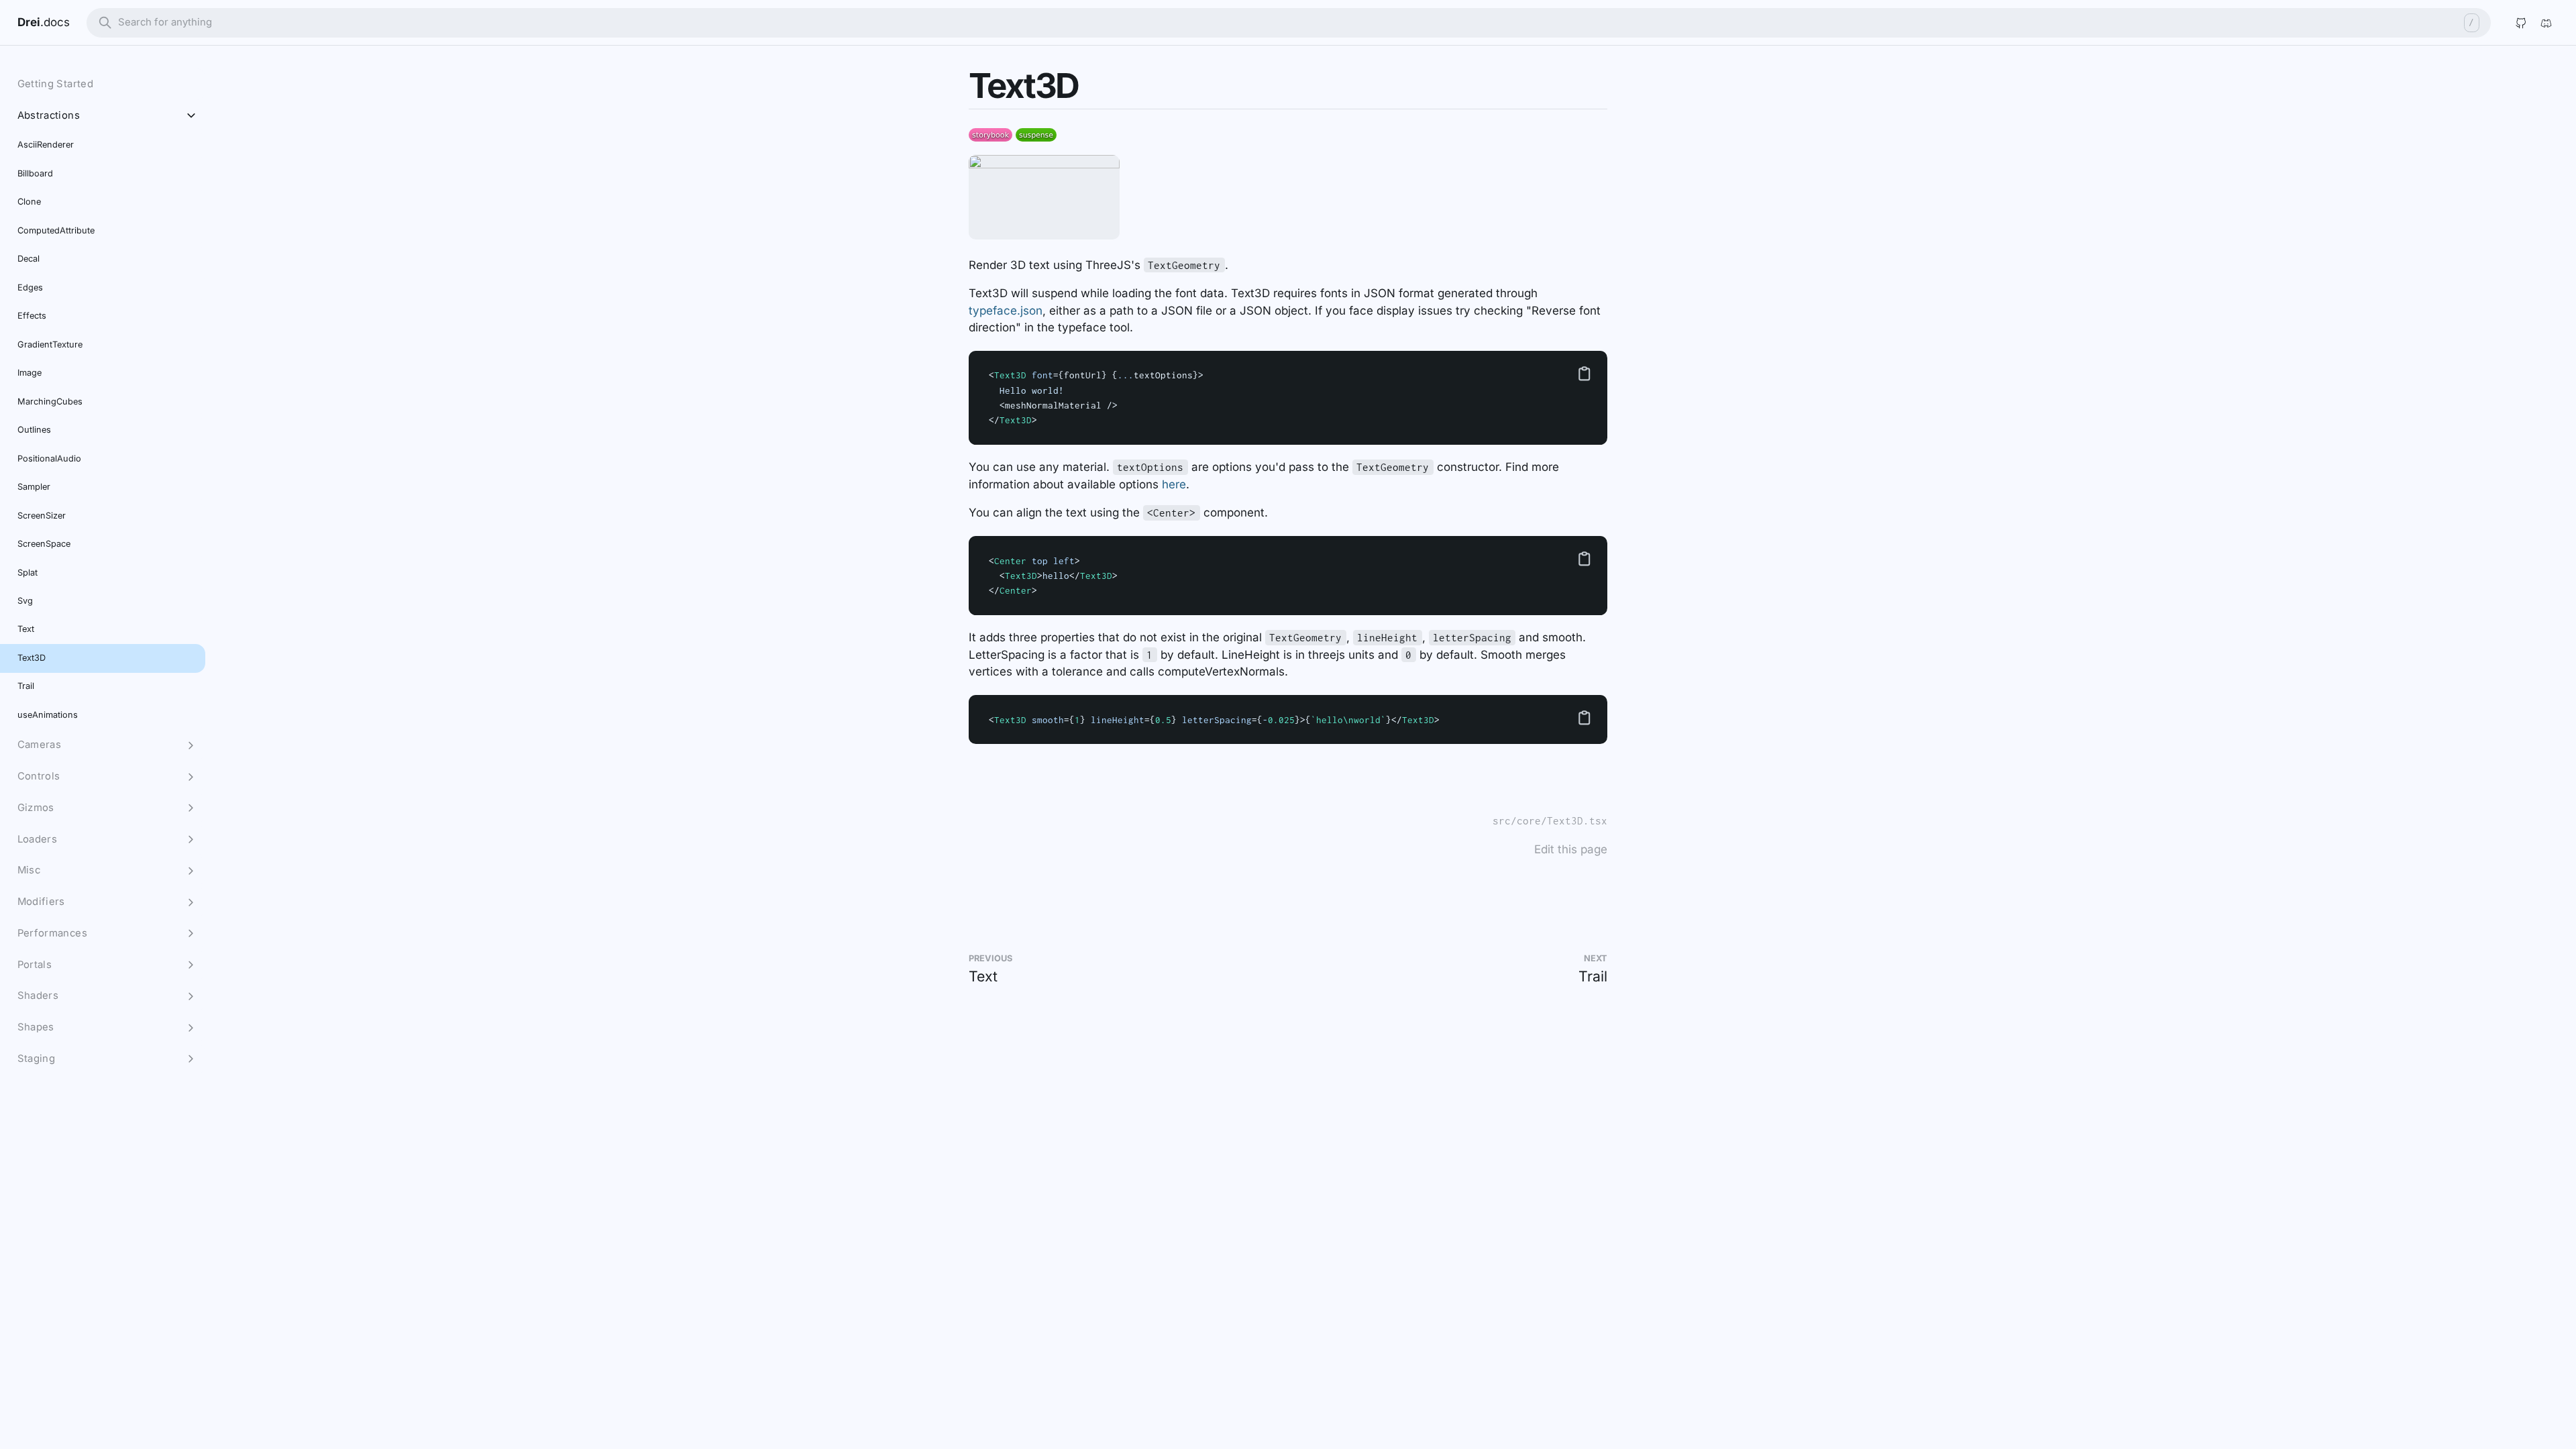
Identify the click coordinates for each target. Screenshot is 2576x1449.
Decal (29, 259)
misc (29, 870)
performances (52, 933)
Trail (1593, 976)
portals (35, 965)
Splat (28, 573)
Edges (30, 287)
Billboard (35, 173)
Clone (29, 202)
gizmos (36, 808)
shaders (38, 996)
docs (57, 22)
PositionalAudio (49, 459)
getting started (56, 84)
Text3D (32, 658)
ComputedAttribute (56, 230)
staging (37, 1059)
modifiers (41, 902)
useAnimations (48, 715)
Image (30, 373)
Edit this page (1571, 849)
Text (983, 976)
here (1174, 484)
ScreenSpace (44, 544)
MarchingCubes (50, 401)
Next (1596, 958)
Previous (990, 958)
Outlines (34, 430)
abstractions (49, 115)
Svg (25, 601)
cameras (40, 745)
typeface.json (1006, 311)
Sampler (34, 487)
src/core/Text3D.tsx (1550, 820)
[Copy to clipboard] (1585, 374)
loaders (38, 839)
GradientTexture (50, 344)
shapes (36, 1027)
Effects (32, 316)
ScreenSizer (42, 516)
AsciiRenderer (46, 145)
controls (39, 776)
